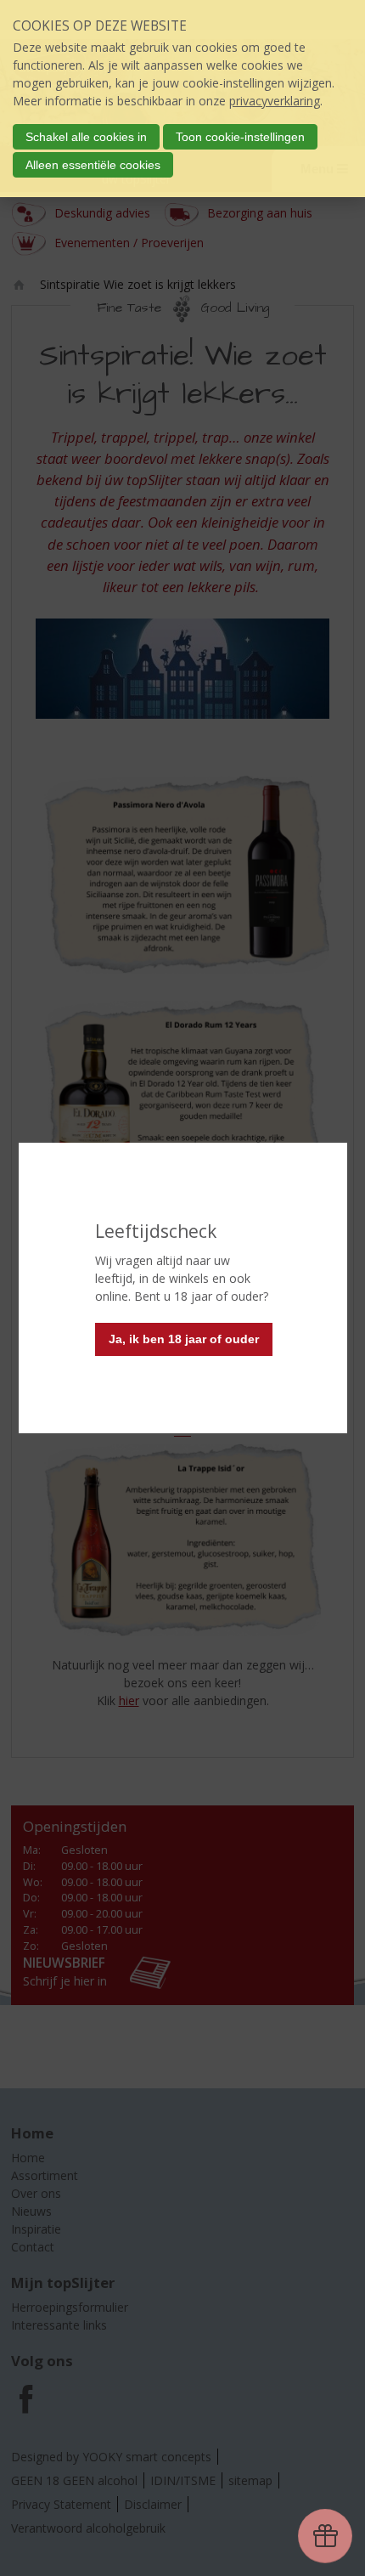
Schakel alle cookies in (86, 137)
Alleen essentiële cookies (93, 165)
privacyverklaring (275, 101)
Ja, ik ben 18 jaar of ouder (184, 1339)
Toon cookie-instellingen (240, 137)
